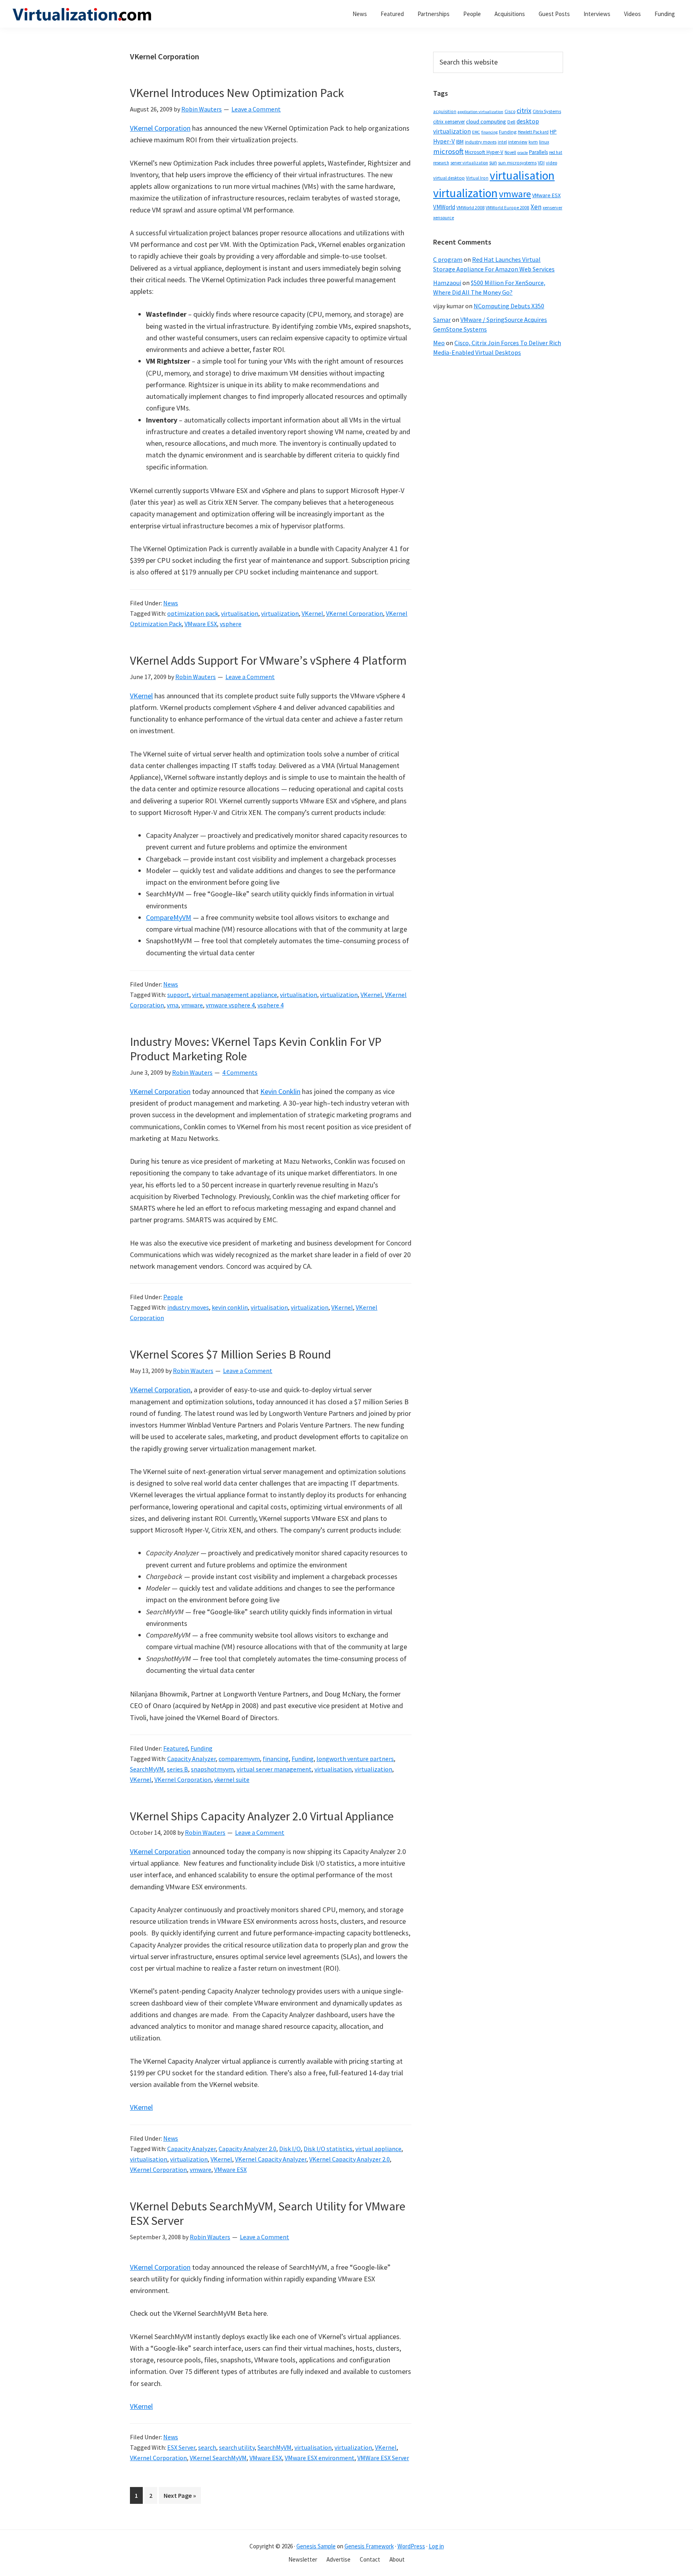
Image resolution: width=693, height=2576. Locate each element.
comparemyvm (239, 1759)
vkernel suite (232, 1779)
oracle (523, 153)
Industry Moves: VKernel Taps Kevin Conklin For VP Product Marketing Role (256, 1049)
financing (276, 1759)
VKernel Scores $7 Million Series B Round (230, 1354)
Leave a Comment (256, 109)
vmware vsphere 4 (230, 1005)
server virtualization (469, 163)
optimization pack (193, 613)
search (207, 2447)
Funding (202, 1748)
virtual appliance (378, 2149)
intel (502, 142)
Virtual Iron (477, 178)
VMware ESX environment (320, 2458)
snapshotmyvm (212, 1769)
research (441, 163)
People (173, 1297)
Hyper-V (444, 141)
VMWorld (444, 207)
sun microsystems (517, 163)
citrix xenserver (449, 122)
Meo (439, 343)
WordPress (411, 2546)
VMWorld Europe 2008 (508, 208)
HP (553, 131)
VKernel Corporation (160, 128)
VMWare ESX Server (383, 2458)
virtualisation (240, 613)
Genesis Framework (369, 2546)
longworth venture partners (355, 1759)
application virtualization (480, 112)
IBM (460, 142)
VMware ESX (201, 624)
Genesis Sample (316, 2546)
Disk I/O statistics (328, 2149)
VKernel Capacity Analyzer (271, 2159)
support (178, 995)
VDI (541, 163)
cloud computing (486, 121)
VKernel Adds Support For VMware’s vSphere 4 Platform (268, 660)
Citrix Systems (547, 111)
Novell (510, 152)
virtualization (280, 613)
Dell (511, 122)
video (551, 163)
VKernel (312, 613)
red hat (556, 152)
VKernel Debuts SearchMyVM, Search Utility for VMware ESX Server (268, 2213)
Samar (442, 319)
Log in (436, 2546)
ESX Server (181, 2447)
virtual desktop (449, 178)
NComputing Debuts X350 (509, 306)
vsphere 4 (271, 1005)
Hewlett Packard (533, 132)
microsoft (448, 151)
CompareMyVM (169, 917)
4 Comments (240, 1072)
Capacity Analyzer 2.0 (247, 2149)
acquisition (445, 111)
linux (544, 142)
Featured (175, 1748)
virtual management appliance (235, 995)
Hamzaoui (447, 283)
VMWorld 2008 (470, 207)
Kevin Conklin (280, 1091)
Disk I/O (290, 2149)
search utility (237, 2447)
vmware (192, 1005)
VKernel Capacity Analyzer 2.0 (350, 2159)
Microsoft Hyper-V (484, 152)
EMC (476, 132)
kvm (533, 142)
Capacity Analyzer (191, 1759)
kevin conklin (230, 1307)
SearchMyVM (147, 1769)
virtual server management (274, 1769)
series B (177, 1769)
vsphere (231, 624)
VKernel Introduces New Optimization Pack (237, 93)
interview (518, 142)
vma (173, 1005)
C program (448, 259)
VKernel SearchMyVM (218, 2458)
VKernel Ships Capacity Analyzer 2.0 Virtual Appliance (262, 1816)
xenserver (552, 207)
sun (493, 163)
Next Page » (180, 2497)
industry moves (188, 1307)
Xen (536, 207)
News (171, 603)
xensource (444, 217)
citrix (524, 110)
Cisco (510, 111)
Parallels (538, 152)
